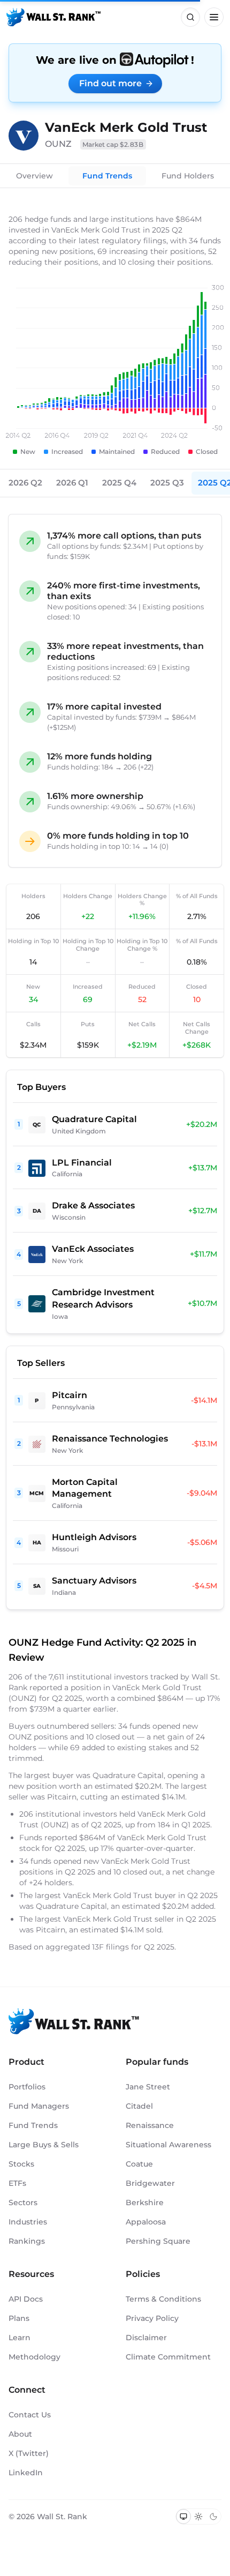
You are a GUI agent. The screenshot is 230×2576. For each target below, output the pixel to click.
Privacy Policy (152, 2318)
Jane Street (148, 2087)
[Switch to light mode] (198, 2517)
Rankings (27, 2241)
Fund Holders (188, 176)
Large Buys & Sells (44, 2145)
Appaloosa (146, 2222)
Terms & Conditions (163, 2299)
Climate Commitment (168, 2357)
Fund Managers (39, 2106)
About (20, 2434)
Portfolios (27, 2087)
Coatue (139, 2164)
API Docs (26, 2299)
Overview (34, 176)
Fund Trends (107, 176)
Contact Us (30, 2415)
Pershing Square (158, 2241)
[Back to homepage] (53, 17)
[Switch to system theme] (183, 2517)
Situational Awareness (168, 2145)
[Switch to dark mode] (213, 2517)
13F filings (112, 1947)
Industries (28, 2222)
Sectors (23, 2202)
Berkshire (145, 2202)
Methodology (34, 2357)
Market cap (113, 144)
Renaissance (150, 2125)
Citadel (139, 2106)
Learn (20, 2338)
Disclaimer (146, 2338)
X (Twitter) (29, 2453)
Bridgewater (150, 2183)
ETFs (17, 2183)
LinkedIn (26, 2473)
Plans (19, 2318)
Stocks (21, 2164)
